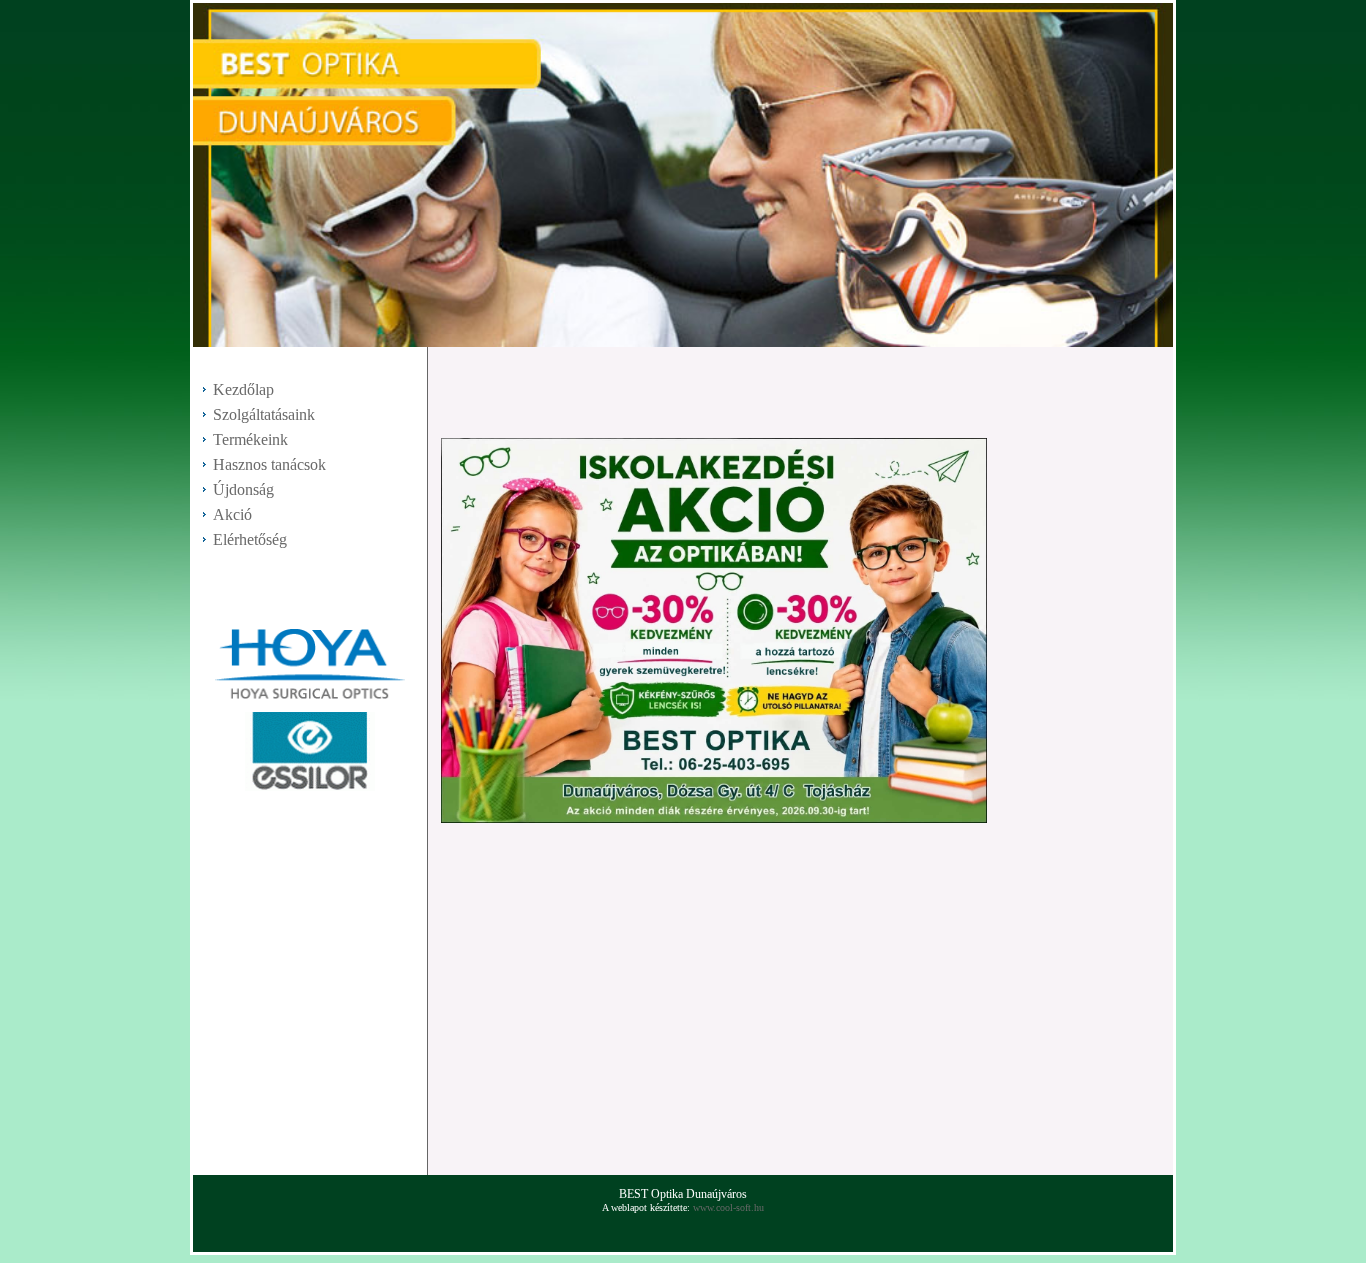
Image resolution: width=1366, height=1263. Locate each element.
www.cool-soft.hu (728, 1207)
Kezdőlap (243, 389)
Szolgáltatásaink (264, 414)
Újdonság (243, 489)
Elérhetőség (250, 539)
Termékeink (250, 439)
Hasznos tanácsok (269, 464)
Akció (232, 514)
